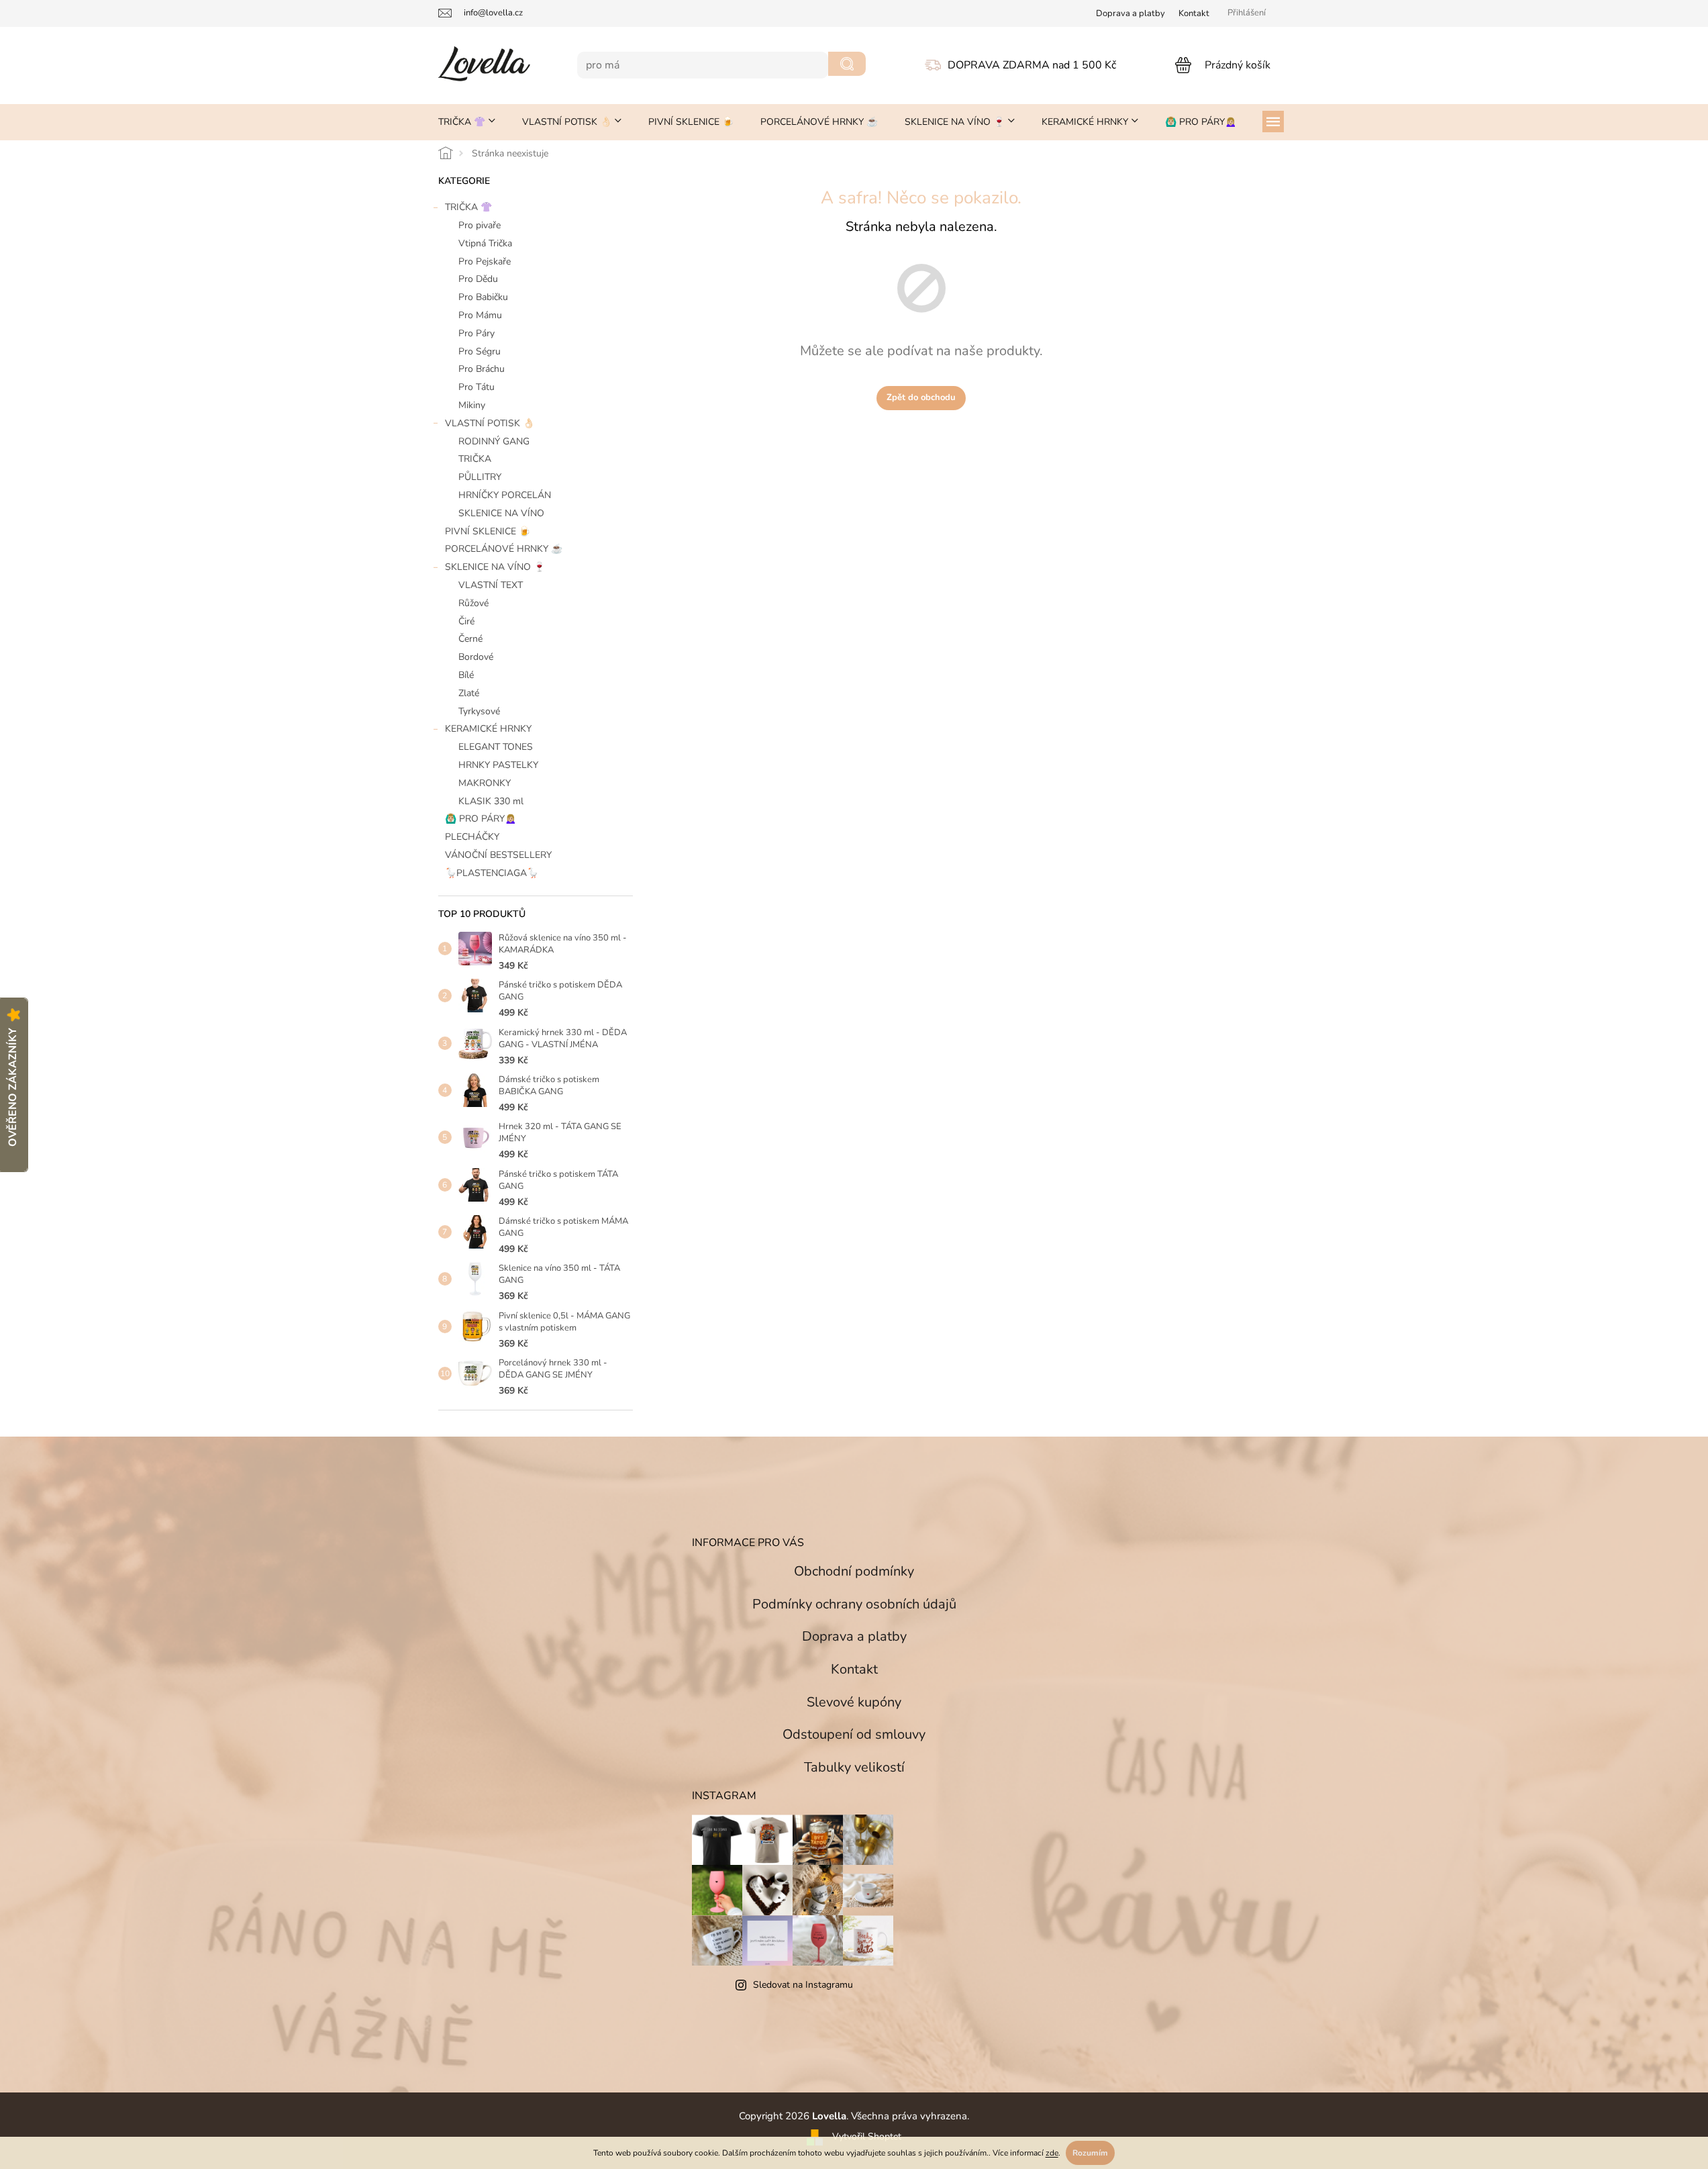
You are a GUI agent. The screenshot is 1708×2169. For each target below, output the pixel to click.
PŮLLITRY (480, 477)
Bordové (476, 657)
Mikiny (472, 405)
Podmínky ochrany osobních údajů (854, 1604)
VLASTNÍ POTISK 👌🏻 (490, 423)
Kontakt (1194, 13)
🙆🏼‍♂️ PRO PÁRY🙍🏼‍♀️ (481, 819)
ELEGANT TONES (496, 747)
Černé (470, 639)
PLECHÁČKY (472, 837)
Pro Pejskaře (485, 261)
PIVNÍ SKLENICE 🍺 (488, 531)
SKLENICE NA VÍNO (501, 513)
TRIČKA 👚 (468, 207)
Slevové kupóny (854, 1702)
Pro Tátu (476, 387)
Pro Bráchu (482, 369)
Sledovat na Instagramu (803, 1985)
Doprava (1131, 13)
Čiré (466, 621)
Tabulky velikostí (854, 1767)
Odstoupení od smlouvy (854, 1734)
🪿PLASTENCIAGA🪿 (492, 873)
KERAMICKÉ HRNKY (488, 729)
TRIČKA (475, 459)
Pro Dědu (478, 279)
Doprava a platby (854, 1636)
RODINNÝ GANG (494, 441)
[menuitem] (467, 122)
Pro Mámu (480, 315)
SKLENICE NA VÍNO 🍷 (495, 567)
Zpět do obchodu (921, 397)
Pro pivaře (480, 225)
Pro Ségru (480, 351)
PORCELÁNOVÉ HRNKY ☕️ (504, 549)
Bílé (466, 675)
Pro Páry (476, 333)
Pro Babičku (483, 297)
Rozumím (1090, 2153)
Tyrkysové (479, 711)
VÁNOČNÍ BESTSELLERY (498, 855)
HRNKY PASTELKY (498, 765)
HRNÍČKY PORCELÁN (505, 495)
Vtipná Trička (485, 243)
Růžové (473, 603)
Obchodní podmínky (854, 1571)
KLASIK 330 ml (491, 801)
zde (1052, 2153)
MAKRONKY (485, 783)
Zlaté (469, 693)
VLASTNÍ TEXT (491, 585)
